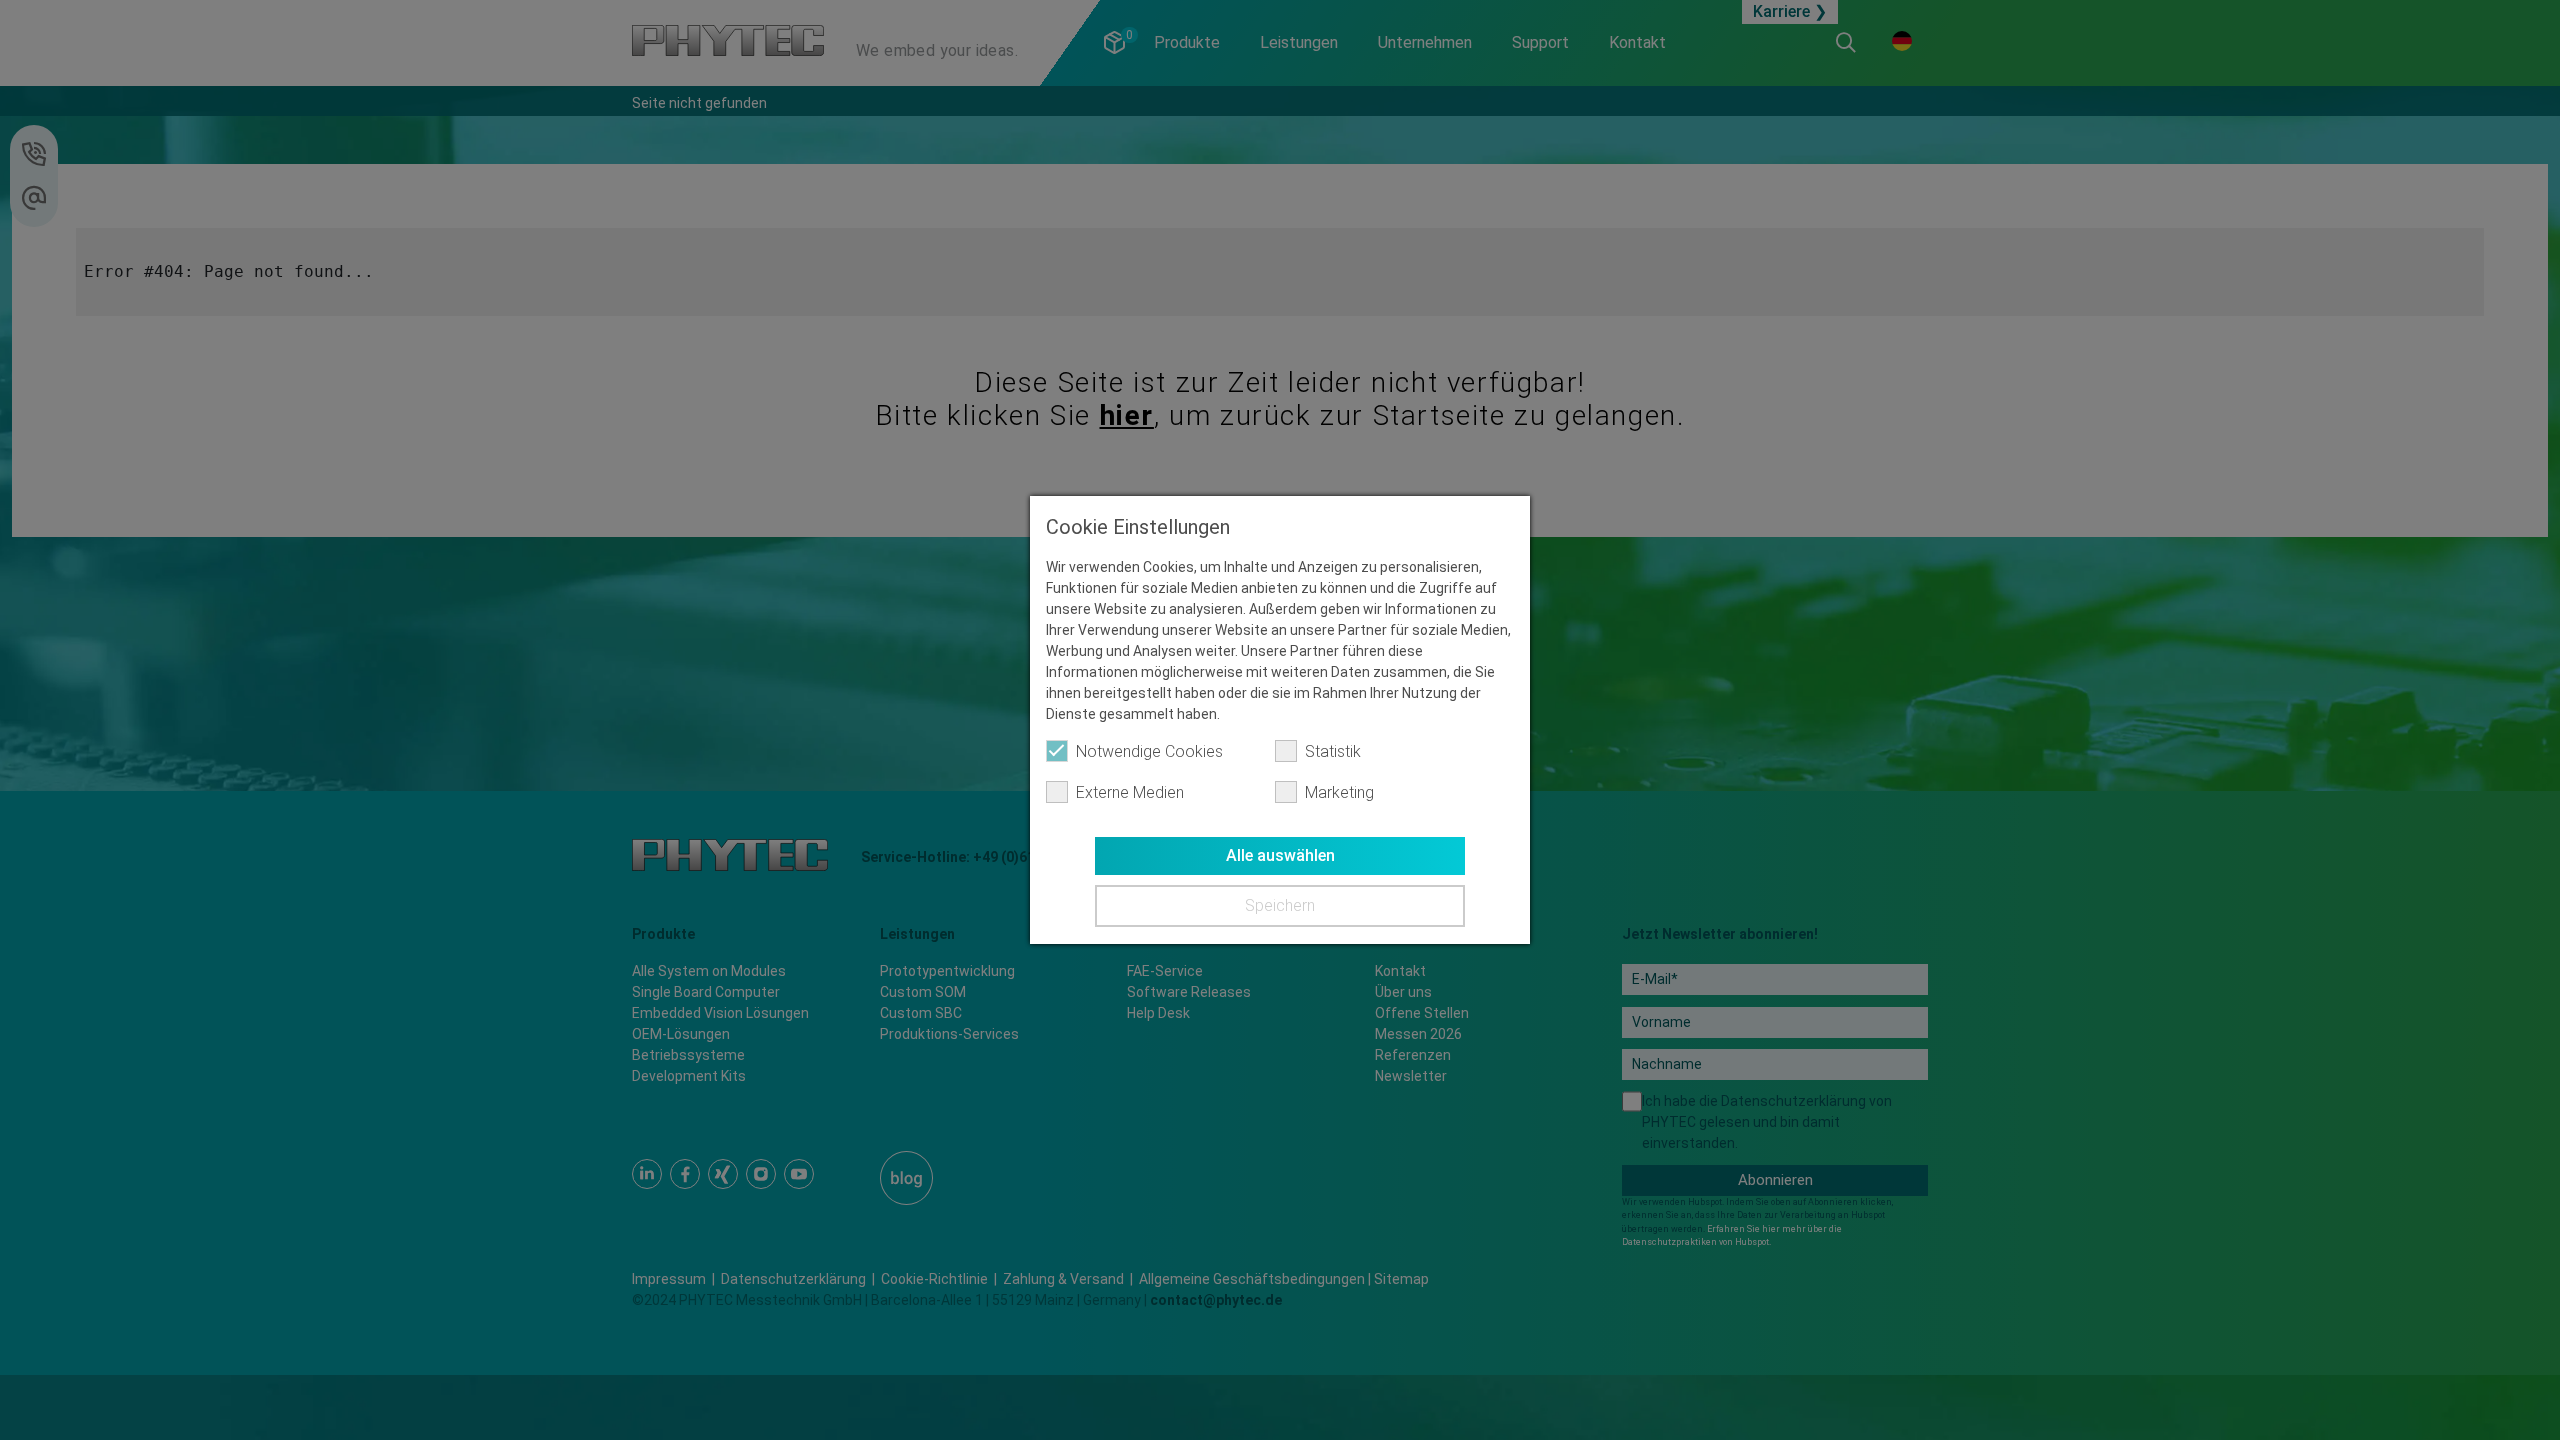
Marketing (1339, 792)
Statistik (1333, 751)
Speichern (1280, 905)
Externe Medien (1130, 792)
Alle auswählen (1280, 855)
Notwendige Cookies (1149, 751)
